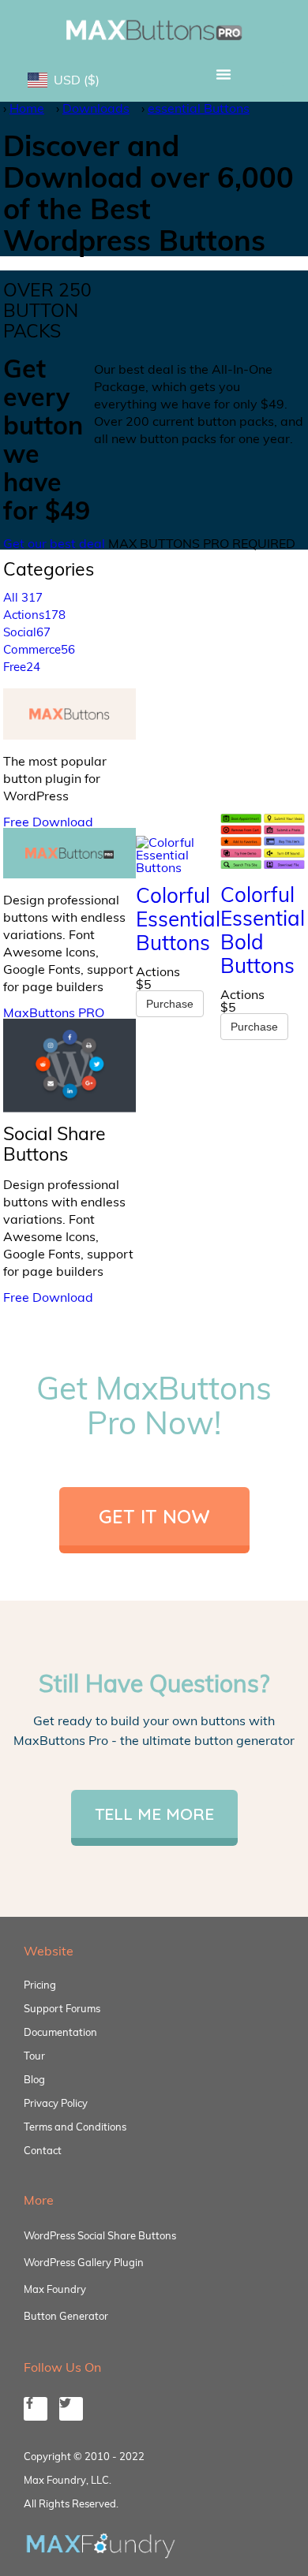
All (23, 597)
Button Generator (66, 2316)
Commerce (39, 649)
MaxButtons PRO (54, 1012)
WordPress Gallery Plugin (84, 2262)
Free (22, 667)
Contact (43, 2150)
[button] (223, 74)
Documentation (60, 2032)
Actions (34, 615)
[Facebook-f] (36, 2409)
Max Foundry (55, 2289)
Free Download (48, 822)
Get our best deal (54, 543)
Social (27, 632)
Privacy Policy (56, 2103)
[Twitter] (71, 2409)
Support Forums (62, 2008)
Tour (34, 2056)
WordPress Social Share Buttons (100, 2235)
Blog (34, 2079)
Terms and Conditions (75, 2127)
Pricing (40, 1985)
